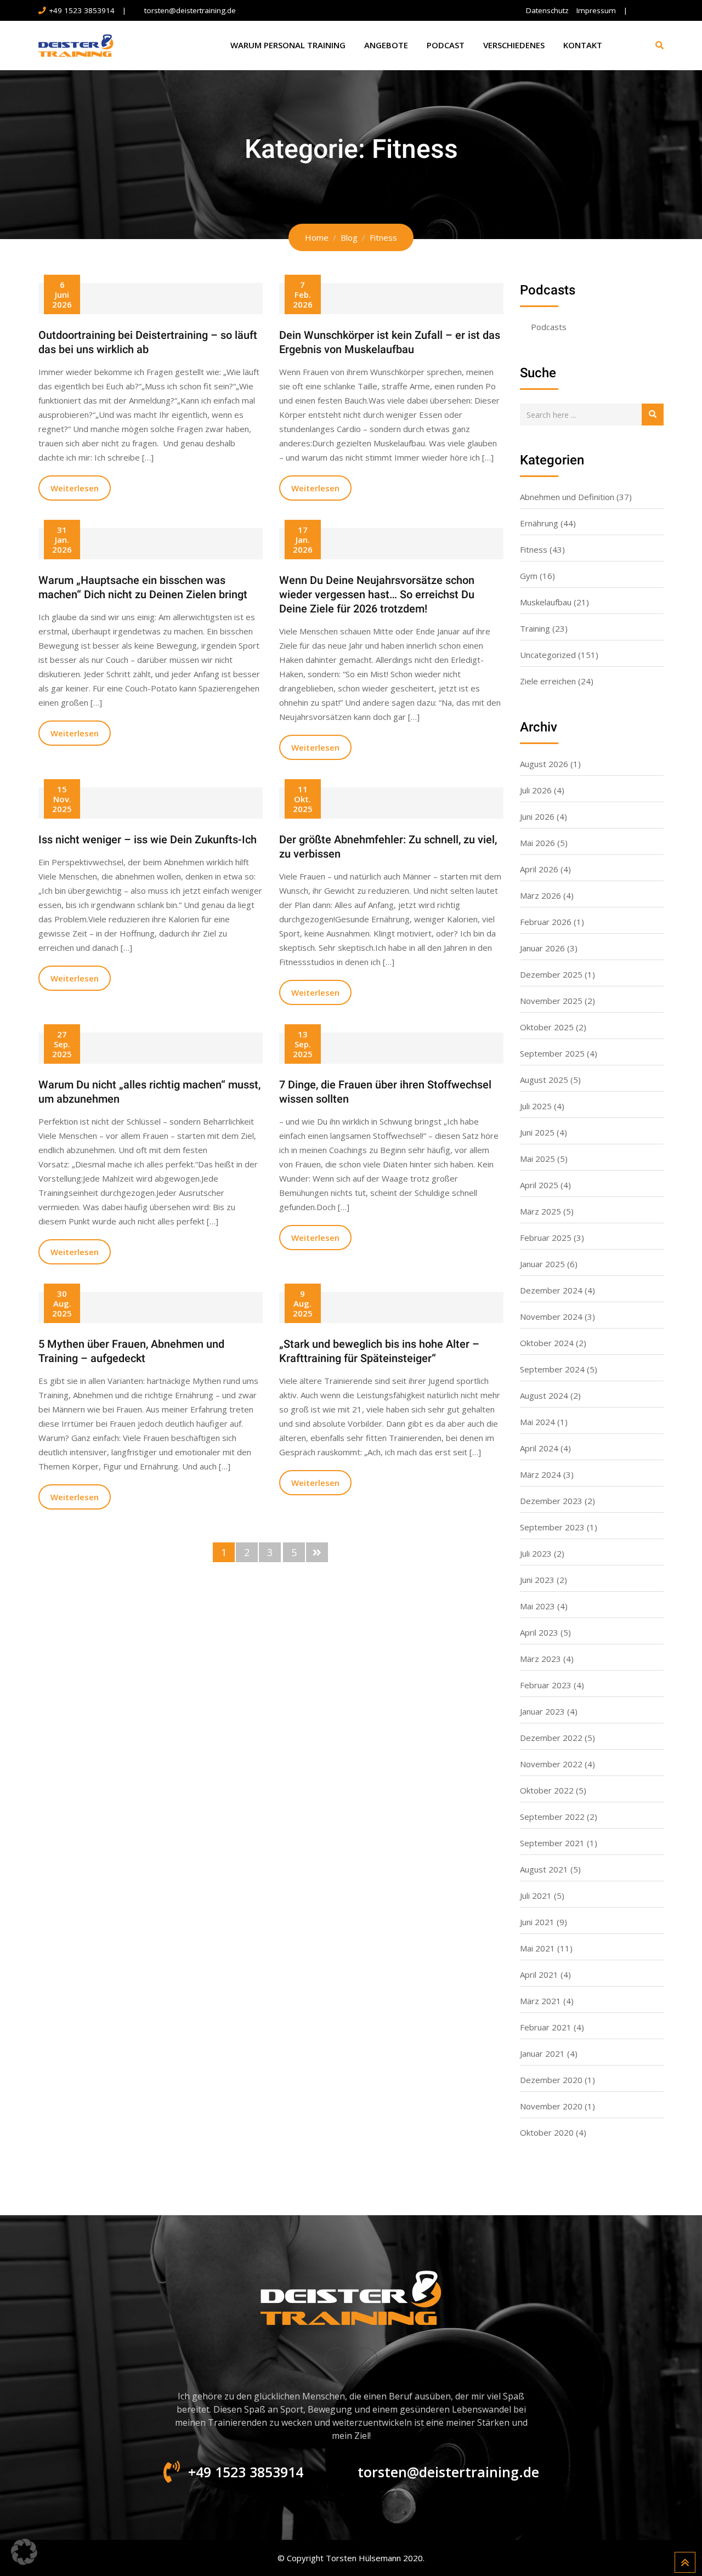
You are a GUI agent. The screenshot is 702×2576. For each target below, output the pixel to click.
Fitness (534, 549)
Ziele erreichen (548, 681)
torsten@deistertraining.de (190, 10)
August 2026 (544, 764)
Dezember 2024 (551, 1290)
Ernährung (539, 523)
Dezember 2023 (551, 1501)
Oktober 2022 (547, 1790)
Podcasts (549, 327)
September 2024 (552, 1369)
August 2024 (544, 1395)
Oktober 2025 (547, 1027)
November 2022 (551, 1764)
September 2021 (552, 1843)
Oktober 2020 (547, 2132)
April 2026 (539, 869)
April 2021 (539, 1974)
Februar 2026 (546, 922)
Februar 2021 (546, 2027)
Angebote (386, 45)
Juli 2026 (536, 790)
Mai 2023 (537, 1606)
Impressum (596, 10)
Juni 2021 (537, 1922)
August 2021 (544, 1869)
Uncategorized (548, 655)
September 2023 (552, 1527)
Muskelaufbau (546, 602)
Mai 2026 (537, 843)
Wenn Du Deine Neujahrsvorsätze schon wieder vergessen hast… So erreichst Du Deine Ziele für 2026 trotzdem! (377, 594)
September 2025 (552, 1053)
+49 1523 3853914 (82, 10)
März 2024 (540, 1474)
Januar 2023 (542, 1711)
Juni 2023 (537, 1580)
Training (535, 628)
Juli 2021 (536, 1896)
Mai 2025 (537, 1159)
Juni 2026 (537, 816)
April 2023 (539, 1632)
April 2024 (539, 1448)
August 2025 (544, 1080)
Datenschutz (547, 10)
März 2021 (540, 2001)
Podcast (446, 45)
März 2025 (540, 1211)
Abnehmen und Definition (567, 497)
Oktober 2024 (547, 1343)
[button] (24, 2552)
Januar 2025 (542, 1264)
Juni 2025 (537, 1132)
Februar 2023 (546, 1685)
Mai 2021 (537, 1948)
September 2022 (552, 1817)
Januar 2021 (542, 2053)
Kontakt (583, 45)
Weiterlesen (75, 488)
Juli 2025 (536, 1106)
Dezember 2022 (551, 1738)
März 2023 (540, 1659)
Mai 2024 (537, 1422)
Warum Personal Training (288, 45)
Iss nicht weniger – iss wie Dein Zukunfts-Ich (148, 839)
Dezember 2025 (551, 974)
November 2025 (551, 1001)
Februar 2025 (546, 1238)
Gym (529, 576)
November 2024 (551, 1317)
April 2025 (539, 1185)
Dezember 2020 (551, 2080)
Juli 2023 (536, 1553)
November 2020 (551, 2106)
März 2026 (540, 895)
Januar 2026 (542, 948)
